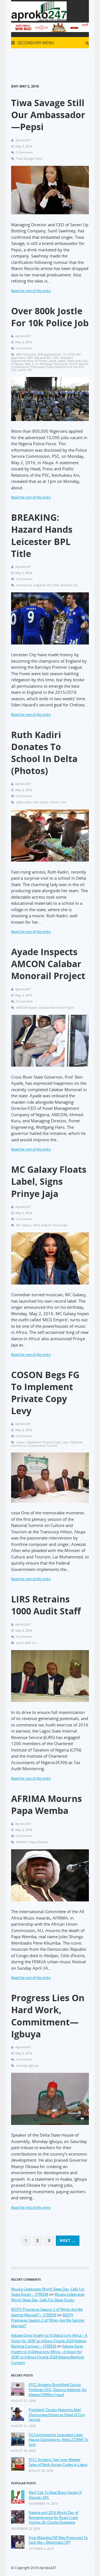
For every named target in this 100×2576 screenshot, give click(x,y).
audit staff (23, 1643)
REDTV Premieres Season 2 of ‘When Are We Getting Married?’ (48, 2320)
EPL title (53, 585)
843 (30, 358)
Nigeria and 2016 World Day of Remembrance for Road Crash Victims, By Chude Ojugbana (53, 2517)
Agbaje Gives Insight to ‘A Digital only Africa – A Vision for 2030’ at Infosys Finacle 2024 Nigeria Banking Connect (47, 2354)
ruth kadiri (40, 802)
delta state (24, 802)
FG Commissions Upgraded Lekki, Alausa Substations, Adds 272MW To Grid (58, 2440)
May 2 (29, 364)
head (62, 361)
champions (24, 585)
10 (64, 354)
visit (63, 802)
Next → (68, 2241)
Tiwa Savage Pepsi (29, 158)
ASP (56, 358)
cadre (52, 361)
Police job (60, 364)
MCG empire (42, 1225)
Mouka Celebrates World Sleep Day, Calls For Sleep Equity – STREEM (48, 2292)
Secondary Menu (35, 43)
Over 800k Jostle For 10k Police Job (50, 317)
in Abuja (17, 364)
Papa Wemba (38, 1842)
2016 (71, 354)
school (54, 802)
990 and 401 (43, 358)
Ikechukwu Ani (77, 361)
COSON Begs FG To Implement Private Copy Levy (45, 1393)
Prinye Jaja (60, 1225)
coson (20, 1442)
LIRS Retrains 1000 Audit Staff (46, 1605)
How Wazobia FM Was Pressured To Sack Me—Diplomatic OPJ (58, 2540)
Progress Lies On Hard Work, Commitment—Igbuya (48, 2016)
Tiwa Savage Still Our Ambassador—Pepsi (48, 115)
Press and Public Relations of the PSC (57, 367)
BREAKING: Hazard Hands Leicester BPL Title (42, 535)
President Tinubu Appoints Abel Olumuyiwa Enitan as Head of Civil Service (57, 2415)
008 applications (49, 354)
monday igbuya (27, 2065)
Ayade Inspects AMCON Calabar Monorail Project (48, 964)
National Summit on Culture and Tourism (47, 1444)
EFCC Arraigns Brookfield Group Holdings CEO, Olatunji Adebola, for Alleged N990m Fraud (58, 2390)
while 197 (25, 370)
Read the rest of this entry (31, 291)
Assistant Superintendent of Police (42, 359)
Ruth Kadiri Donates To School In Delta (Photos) (44, 753)
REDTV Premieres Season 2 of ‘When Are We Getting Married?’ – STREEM (47, 2312)
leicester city (69, 585)
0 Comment (24, 152)
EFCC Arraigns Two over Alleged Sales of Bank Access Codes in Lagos (58, 2462)
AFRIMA (22, 1842)
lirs (34, 1643)
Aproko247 (48, 2568)
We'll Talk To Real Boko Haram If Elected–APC (55, 2495)
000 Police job (26, 354)
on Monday (43, 364)
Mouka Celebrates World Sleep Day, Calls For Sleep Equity (48, 2297)
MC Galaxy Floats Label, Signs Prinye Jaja (49, 1181)
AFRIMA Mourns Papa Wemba (47, 1804)
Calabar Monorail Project (57, 1007)
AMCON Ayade (27, 1007)
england (39, 585)
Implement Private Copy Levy (47, 1442)
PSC (14, 370)
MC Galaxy (24, 1225)
